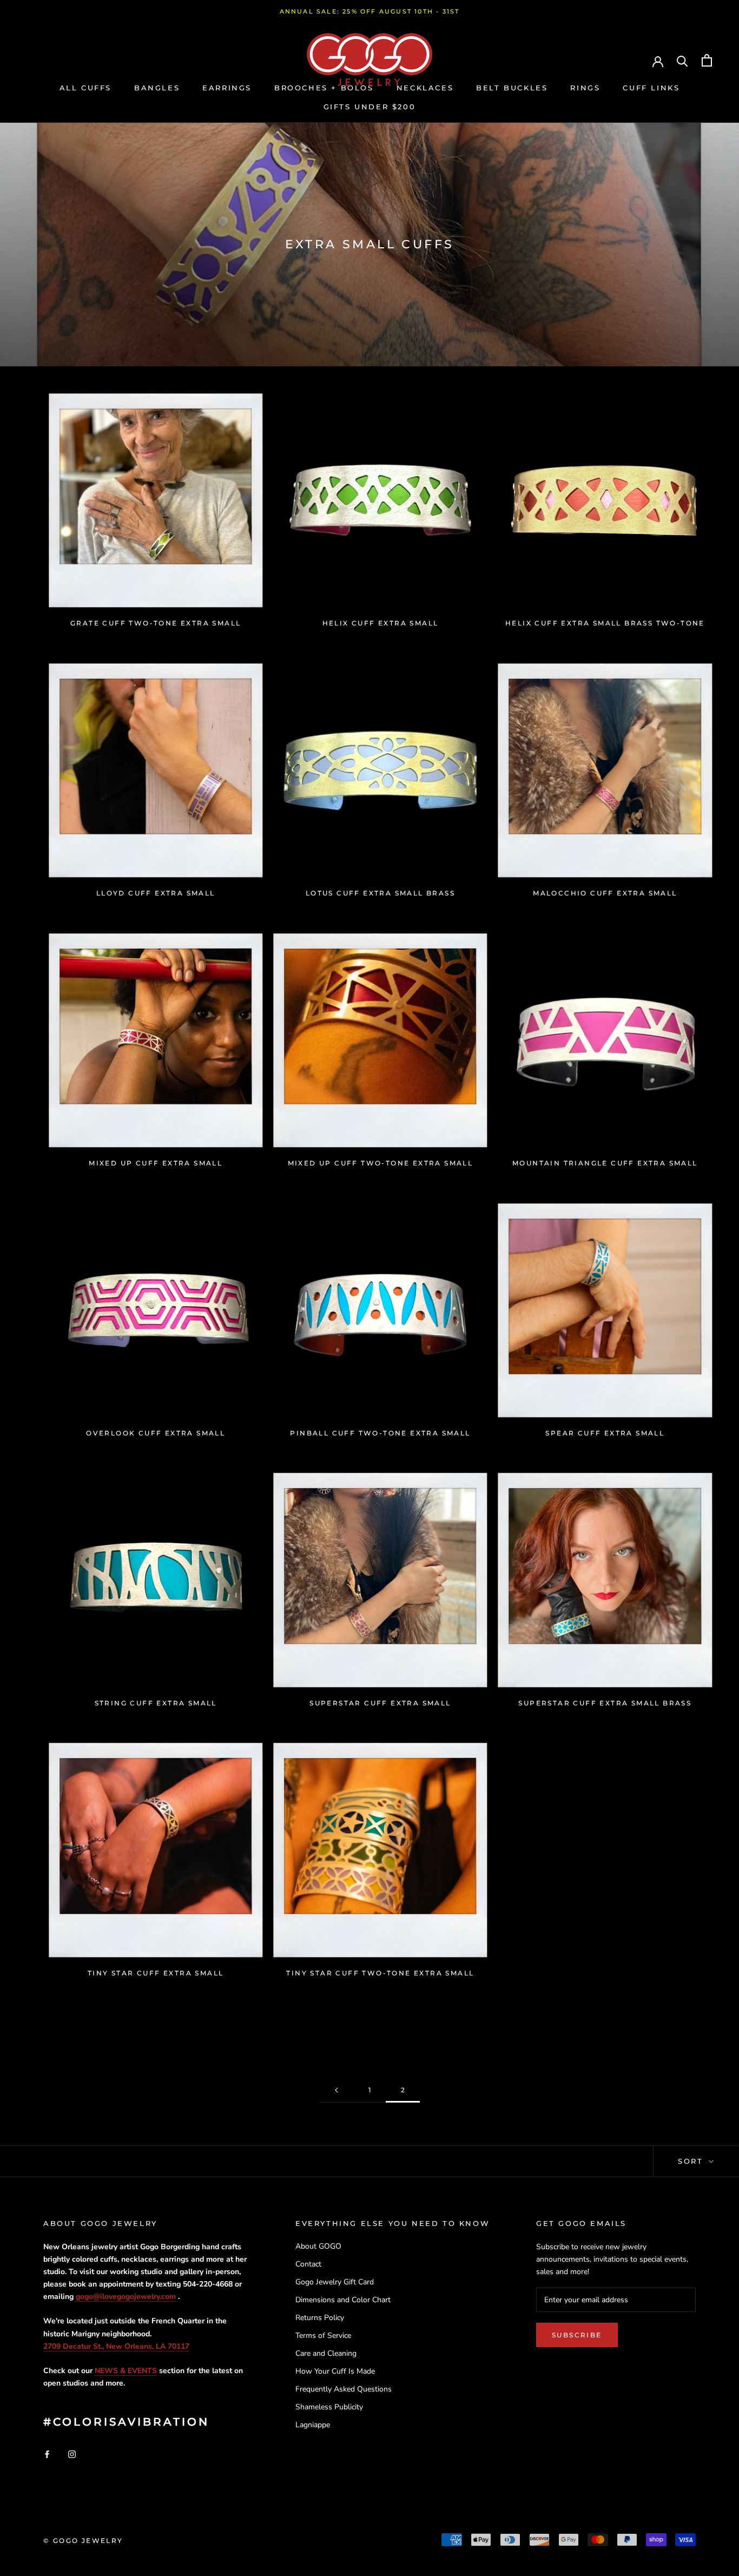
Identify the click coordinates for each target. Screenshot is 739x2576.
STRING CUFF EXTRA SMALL (156, 1703)
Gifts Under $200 (370, 107)
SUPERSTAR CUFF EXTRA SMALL (380, 1703)
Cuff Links (651, 88)
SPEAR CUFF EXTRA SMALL (605, 1433)
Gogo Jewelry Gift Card (335, 2282)
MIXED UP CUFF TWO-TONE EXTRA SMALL (381, 1163)
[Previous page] (336, 2090)
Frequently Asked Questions (344, 2389)
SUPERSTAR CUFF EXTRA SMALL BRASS (605, 1703)
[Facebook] (47, 2453)
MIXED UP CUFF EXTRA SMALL (156, 1163)
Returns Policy (320, 2318)
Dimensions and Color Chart (343, 2300)
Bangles (157, 88)
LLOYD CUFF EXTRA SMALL (156, 893)
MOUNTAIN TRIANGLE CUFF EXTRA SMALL (605, 1163)
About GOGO (318, 2246)
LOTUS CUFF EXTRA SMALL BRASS (380, 893)
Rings (585, 88)
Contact (308, 2264)
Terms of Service (323, 2335)
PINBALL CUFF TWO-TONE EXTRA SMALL (380, 1433)
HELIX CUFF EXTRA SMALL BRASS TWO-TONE (605, 623)
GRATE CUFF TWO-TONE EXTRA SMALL (156, 623)
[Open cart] (707, 60)
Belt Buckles (512, 88)
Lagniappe (313, 2425)
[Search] (682, 60)
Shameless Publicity (329, 2407)
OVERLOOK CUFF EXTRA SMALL (156, 1433)
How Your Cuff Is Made (335, 2371)
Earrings (227, 88)
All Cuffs (85, 88)
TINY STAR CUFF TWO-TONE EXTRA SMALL (380, 1973)
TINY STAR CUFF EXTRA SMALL (156, 1973)
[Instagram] (72, 2453)
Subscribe (577, 2335)
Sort (692, 2161)
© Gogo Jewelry (83, 2541)
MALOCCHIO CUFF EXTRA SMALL (605, 893)
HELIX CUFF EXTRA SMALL (381, 623)
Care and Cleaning (326, 2353)
